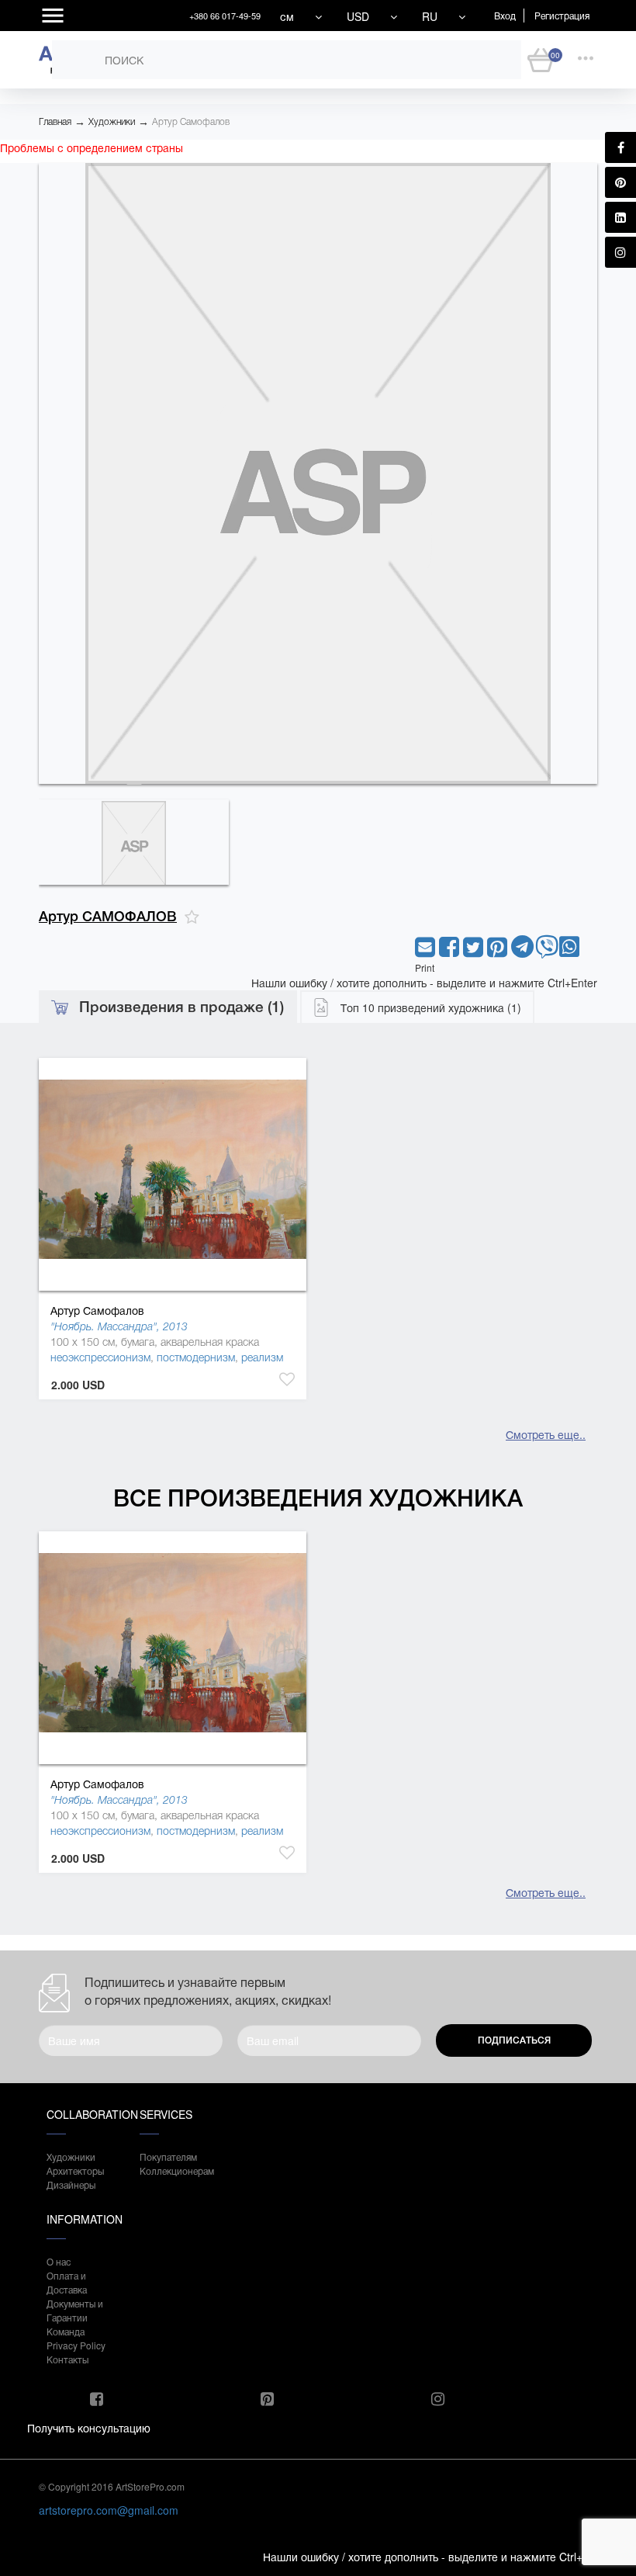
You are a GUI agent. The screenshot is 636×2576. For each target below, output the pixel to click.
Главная (55, 122)
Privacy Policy (76, 2345)
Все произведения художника (318, 1498)
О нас (59, 2261)
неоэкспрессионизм (100, 1357)
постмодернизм (196, 1357)
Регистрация (562, 15)
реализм (262, 1357)
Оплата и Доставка (67, 2282)
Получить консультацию (89, 2428)
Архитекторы (75, 2170)
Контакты (67, 2359)
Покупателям (168, 2156)
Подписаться (514, 2040)
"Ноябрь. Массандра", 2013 (119, 1326)
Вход (505, 15)
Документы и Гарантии (75, 2310)
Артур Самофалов (191, 122)
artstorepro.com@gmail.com (109, 2510)
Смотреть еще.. (546, 1434)
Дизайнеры (71, 2184)
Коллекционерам (171, 2170)
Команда (66, 2331)
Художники (112, 122)
